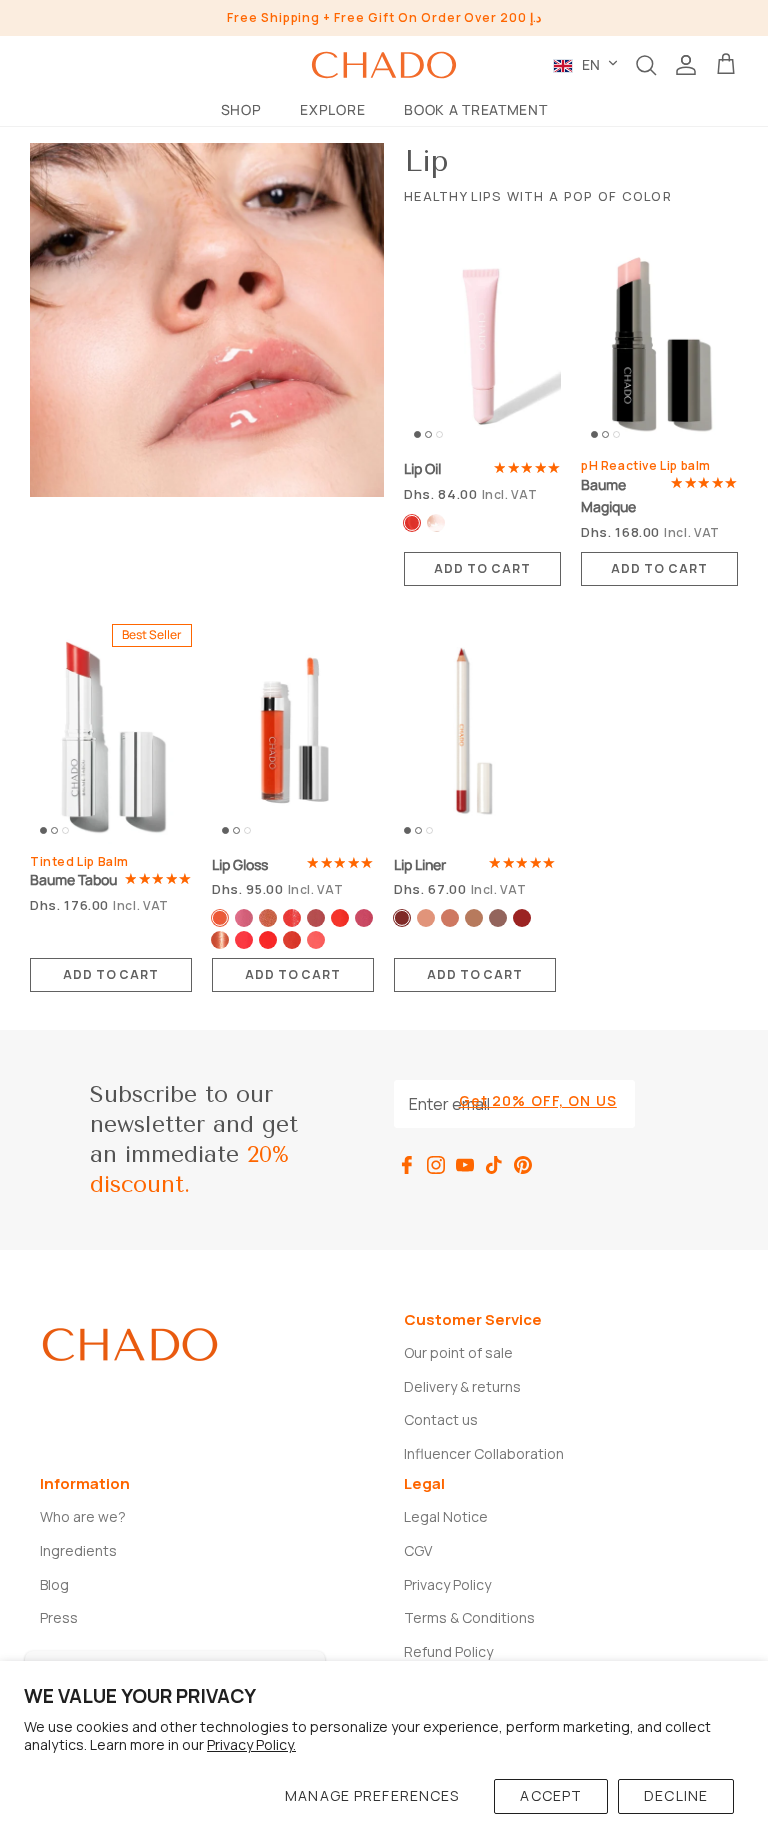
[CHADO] (384, 65)
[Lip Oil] (482, 342)
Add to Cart (482, 568)
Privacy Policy (447, 1584)
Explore (332, 109)
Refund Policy (448, 1651)
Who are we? (83, 1516)
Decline (676, 1795)
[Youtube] (465, 1165)
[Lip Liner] (475, 734)
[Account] (686, 65)
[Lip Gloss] (293, 734)
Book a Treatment (475, 109)
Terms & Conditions (469, 1617)
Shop (241, 109)
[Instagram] (436, 1165)
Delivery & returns (462, 1386)
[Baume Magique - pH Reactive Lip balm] (659, 342)
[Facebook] (407, 1165)
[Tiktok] (494, 1165)
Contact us (441, 1419)
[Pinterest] (523, 1165)
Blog (54, 1584)
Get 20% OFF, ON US (538, 1100)
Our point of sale (458, 1352)
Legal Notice (446, 1516)
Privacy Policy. (251, 1744)
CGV (418, 1550)
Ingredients (78, 1550)
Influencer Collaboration (484, 1453)
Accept (551, 1795)
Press (59, 1617)
